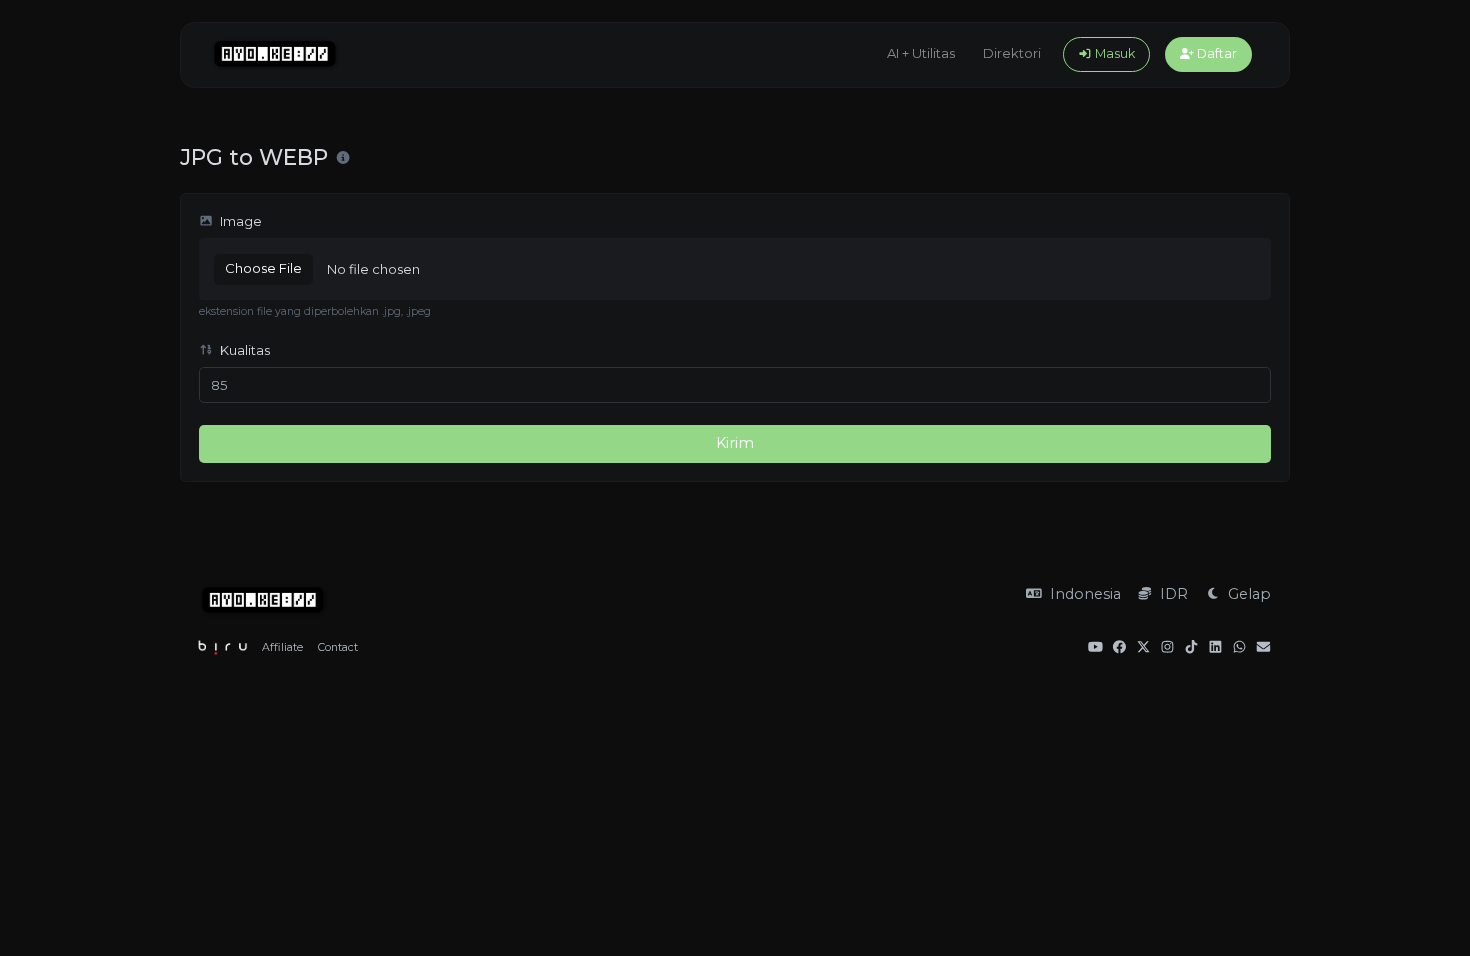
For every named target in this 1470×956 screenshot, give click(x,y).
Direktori (1012, 53)
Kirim (735, 443)
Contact (338, 647)
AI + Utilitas (921, 53)
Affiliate (282, 647)
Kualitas (243, 350)
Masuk (1113, 53)
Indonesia (1083, 594)
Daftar (1215, 53)
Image (239, 221)
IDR (1172, 594)
